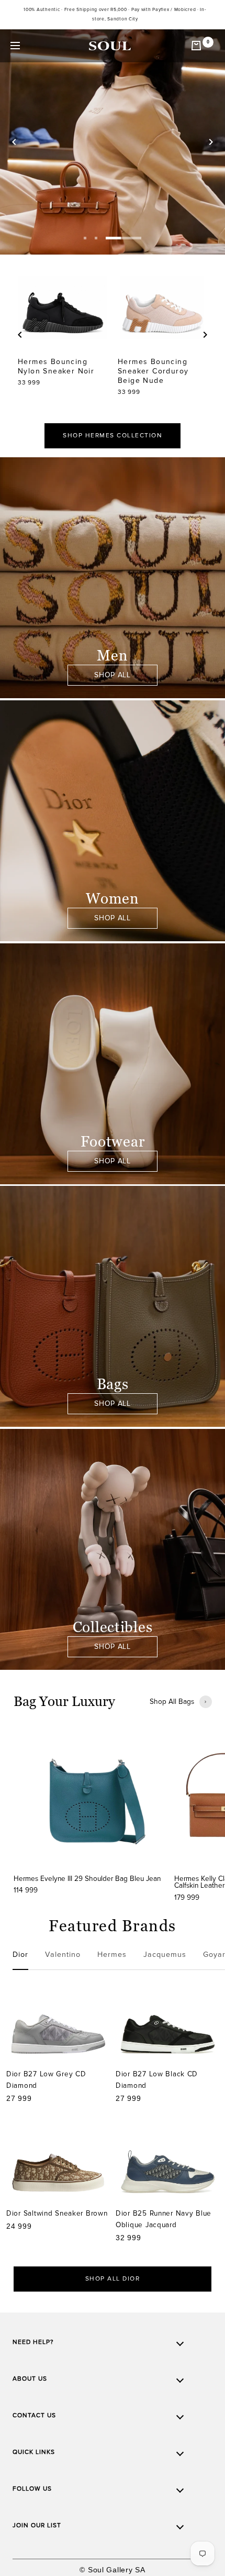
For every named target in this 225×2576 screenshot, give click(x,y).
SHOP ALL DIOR (113, 2279)
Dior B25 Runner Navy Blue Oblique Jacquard (164, 2219)
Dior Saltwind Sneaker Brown (57, 2213)
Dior (20, 1955)
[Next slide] (211, 142)
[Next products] (205, 335)
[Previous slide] (14, 142)
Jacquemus (165, 1955)
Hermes (112, 1955)
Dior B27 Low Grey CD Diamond (46, 2080)
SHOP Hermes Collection (113, 436)
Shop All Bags (172, 1702)
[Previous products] (20, 335)
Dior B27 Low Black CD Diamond (157, 2080)
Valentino (63, 1955)
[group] (89, 1813)
